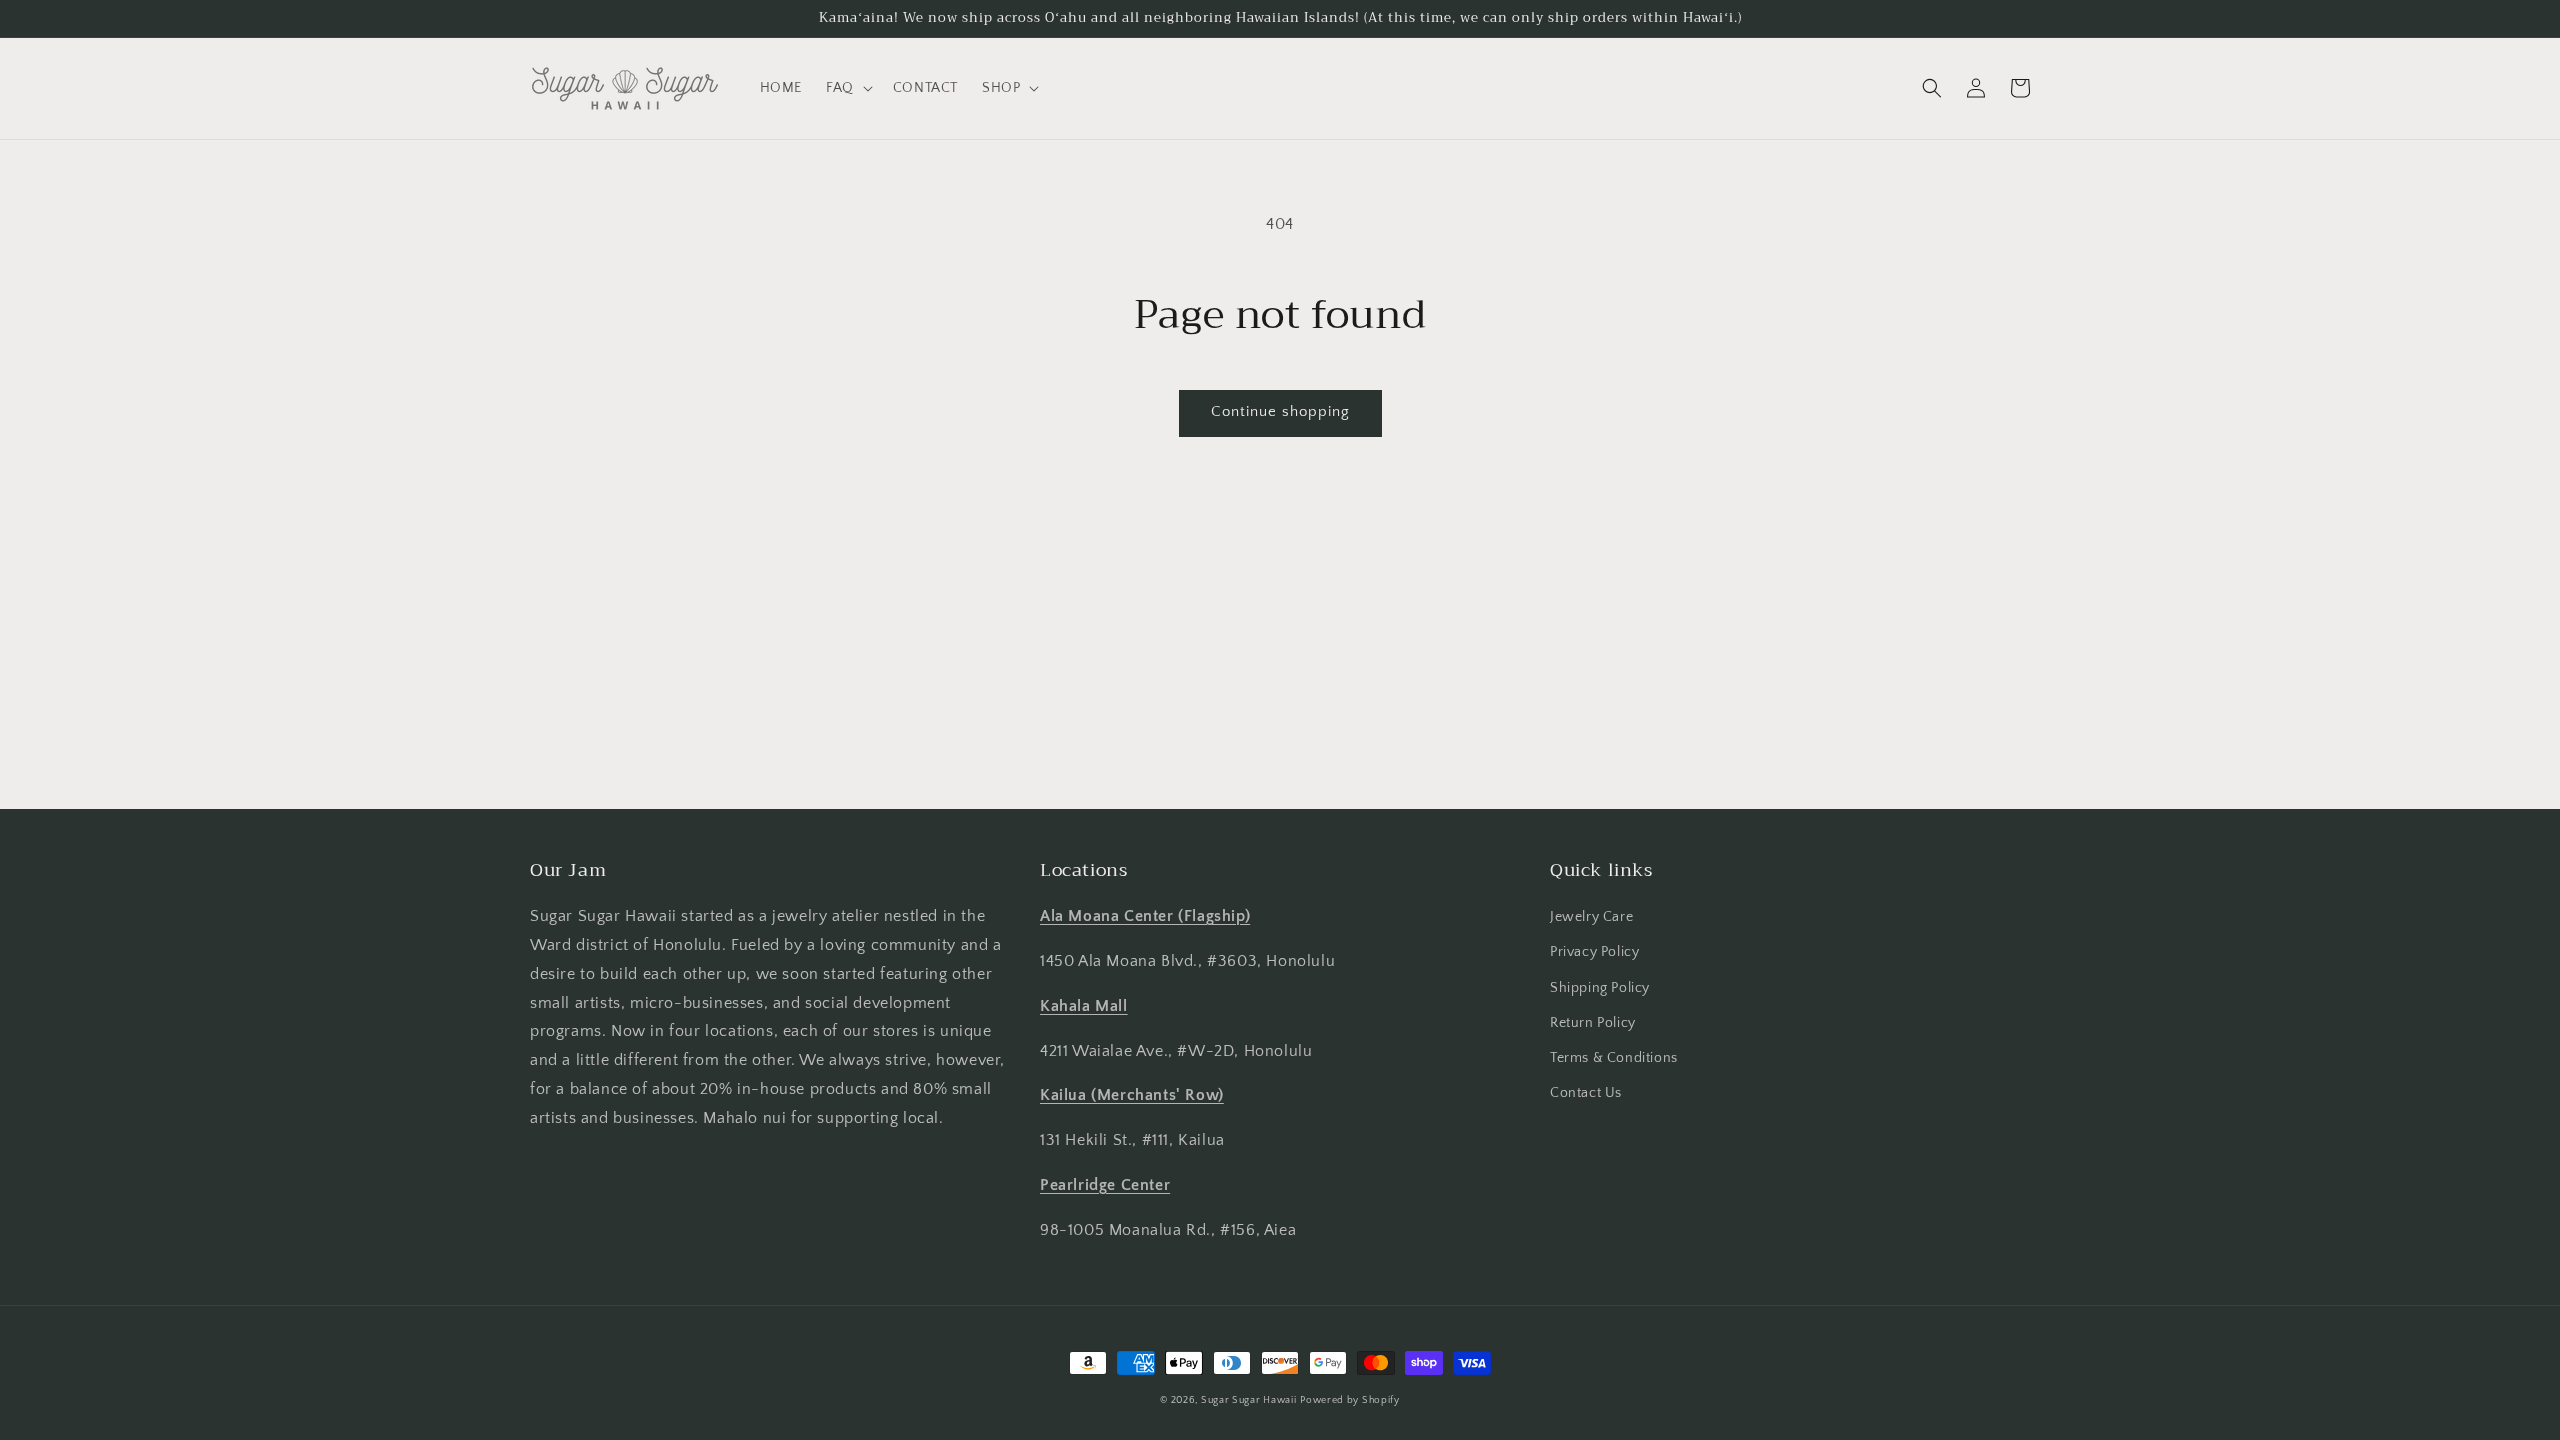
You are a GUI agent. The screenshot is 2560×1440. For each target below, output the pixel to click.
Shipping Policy (1600, 988)
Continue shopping (1280, 411)
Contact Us (1586, 1093)
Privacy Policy (1594, 952)
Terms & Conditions (1614, 1058)
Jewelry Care (1591, 917)
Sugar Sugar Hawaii (1249, 1400)
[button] (847, 88)
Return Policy (1593, 1023)
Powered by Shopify (1350, 1400)
